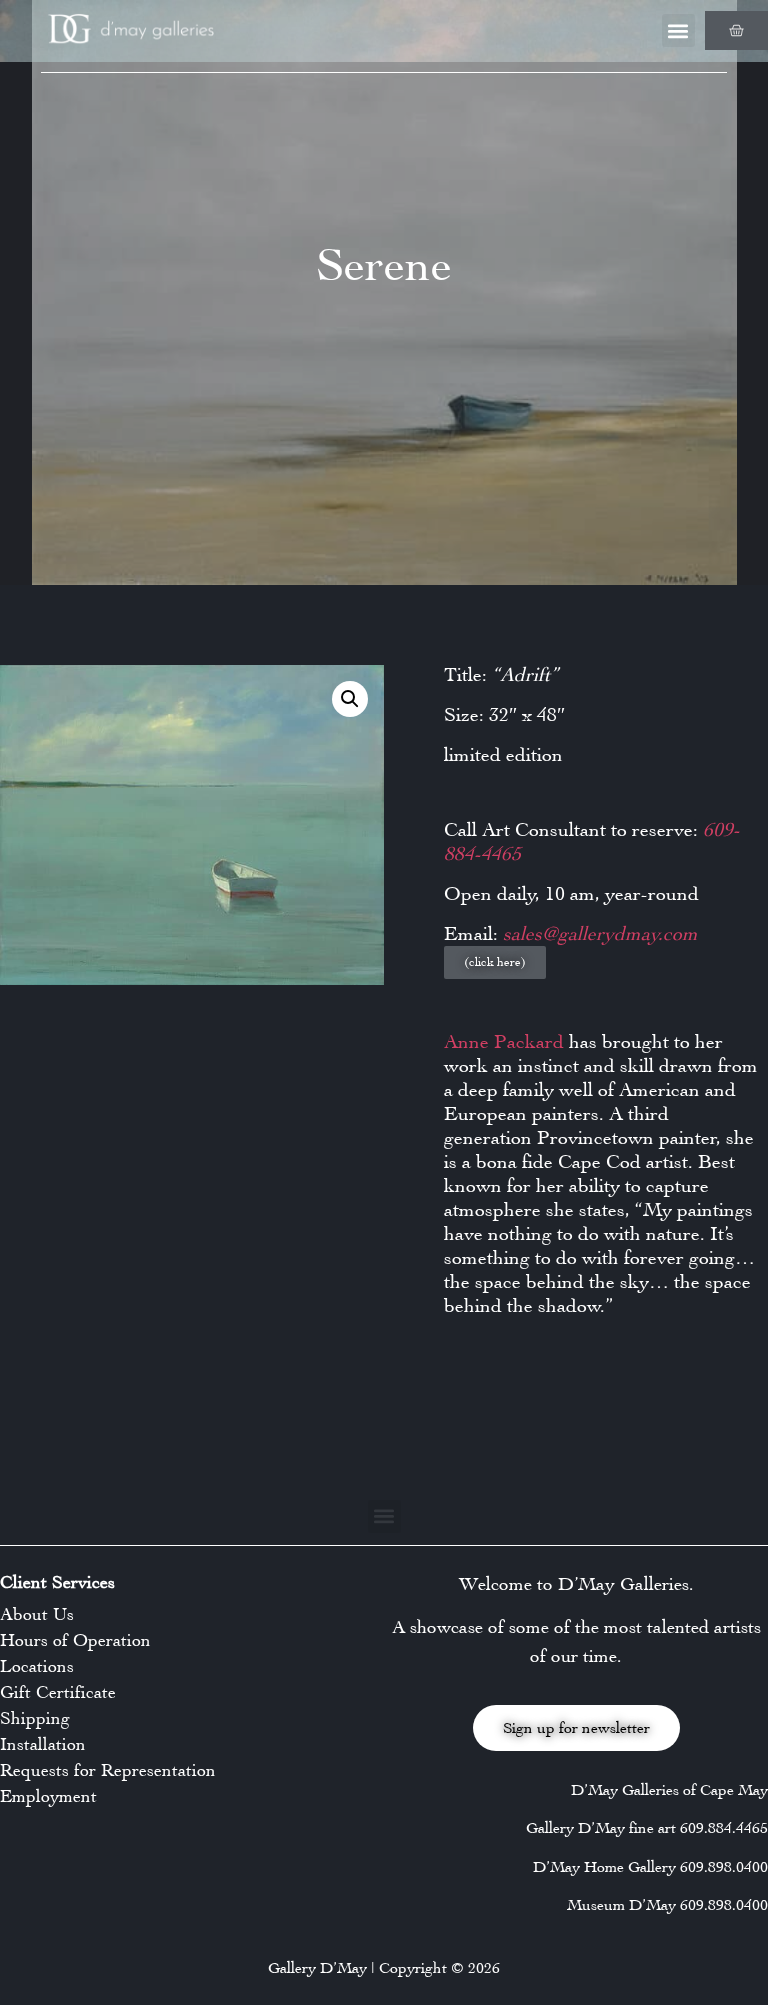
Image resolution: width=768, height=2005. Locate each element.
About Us (37, 1614)
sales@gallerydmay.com (600, 933)
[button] (678, 30)
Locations (37, 1666)
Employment (48, 1796)
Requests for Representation (108, 1770)
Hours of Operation (75, 1640)
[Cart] (736, 30)
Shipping (35, 1718)
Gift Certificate (58, 1692)
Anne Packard (504, 1041)
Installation (43, 1744)
